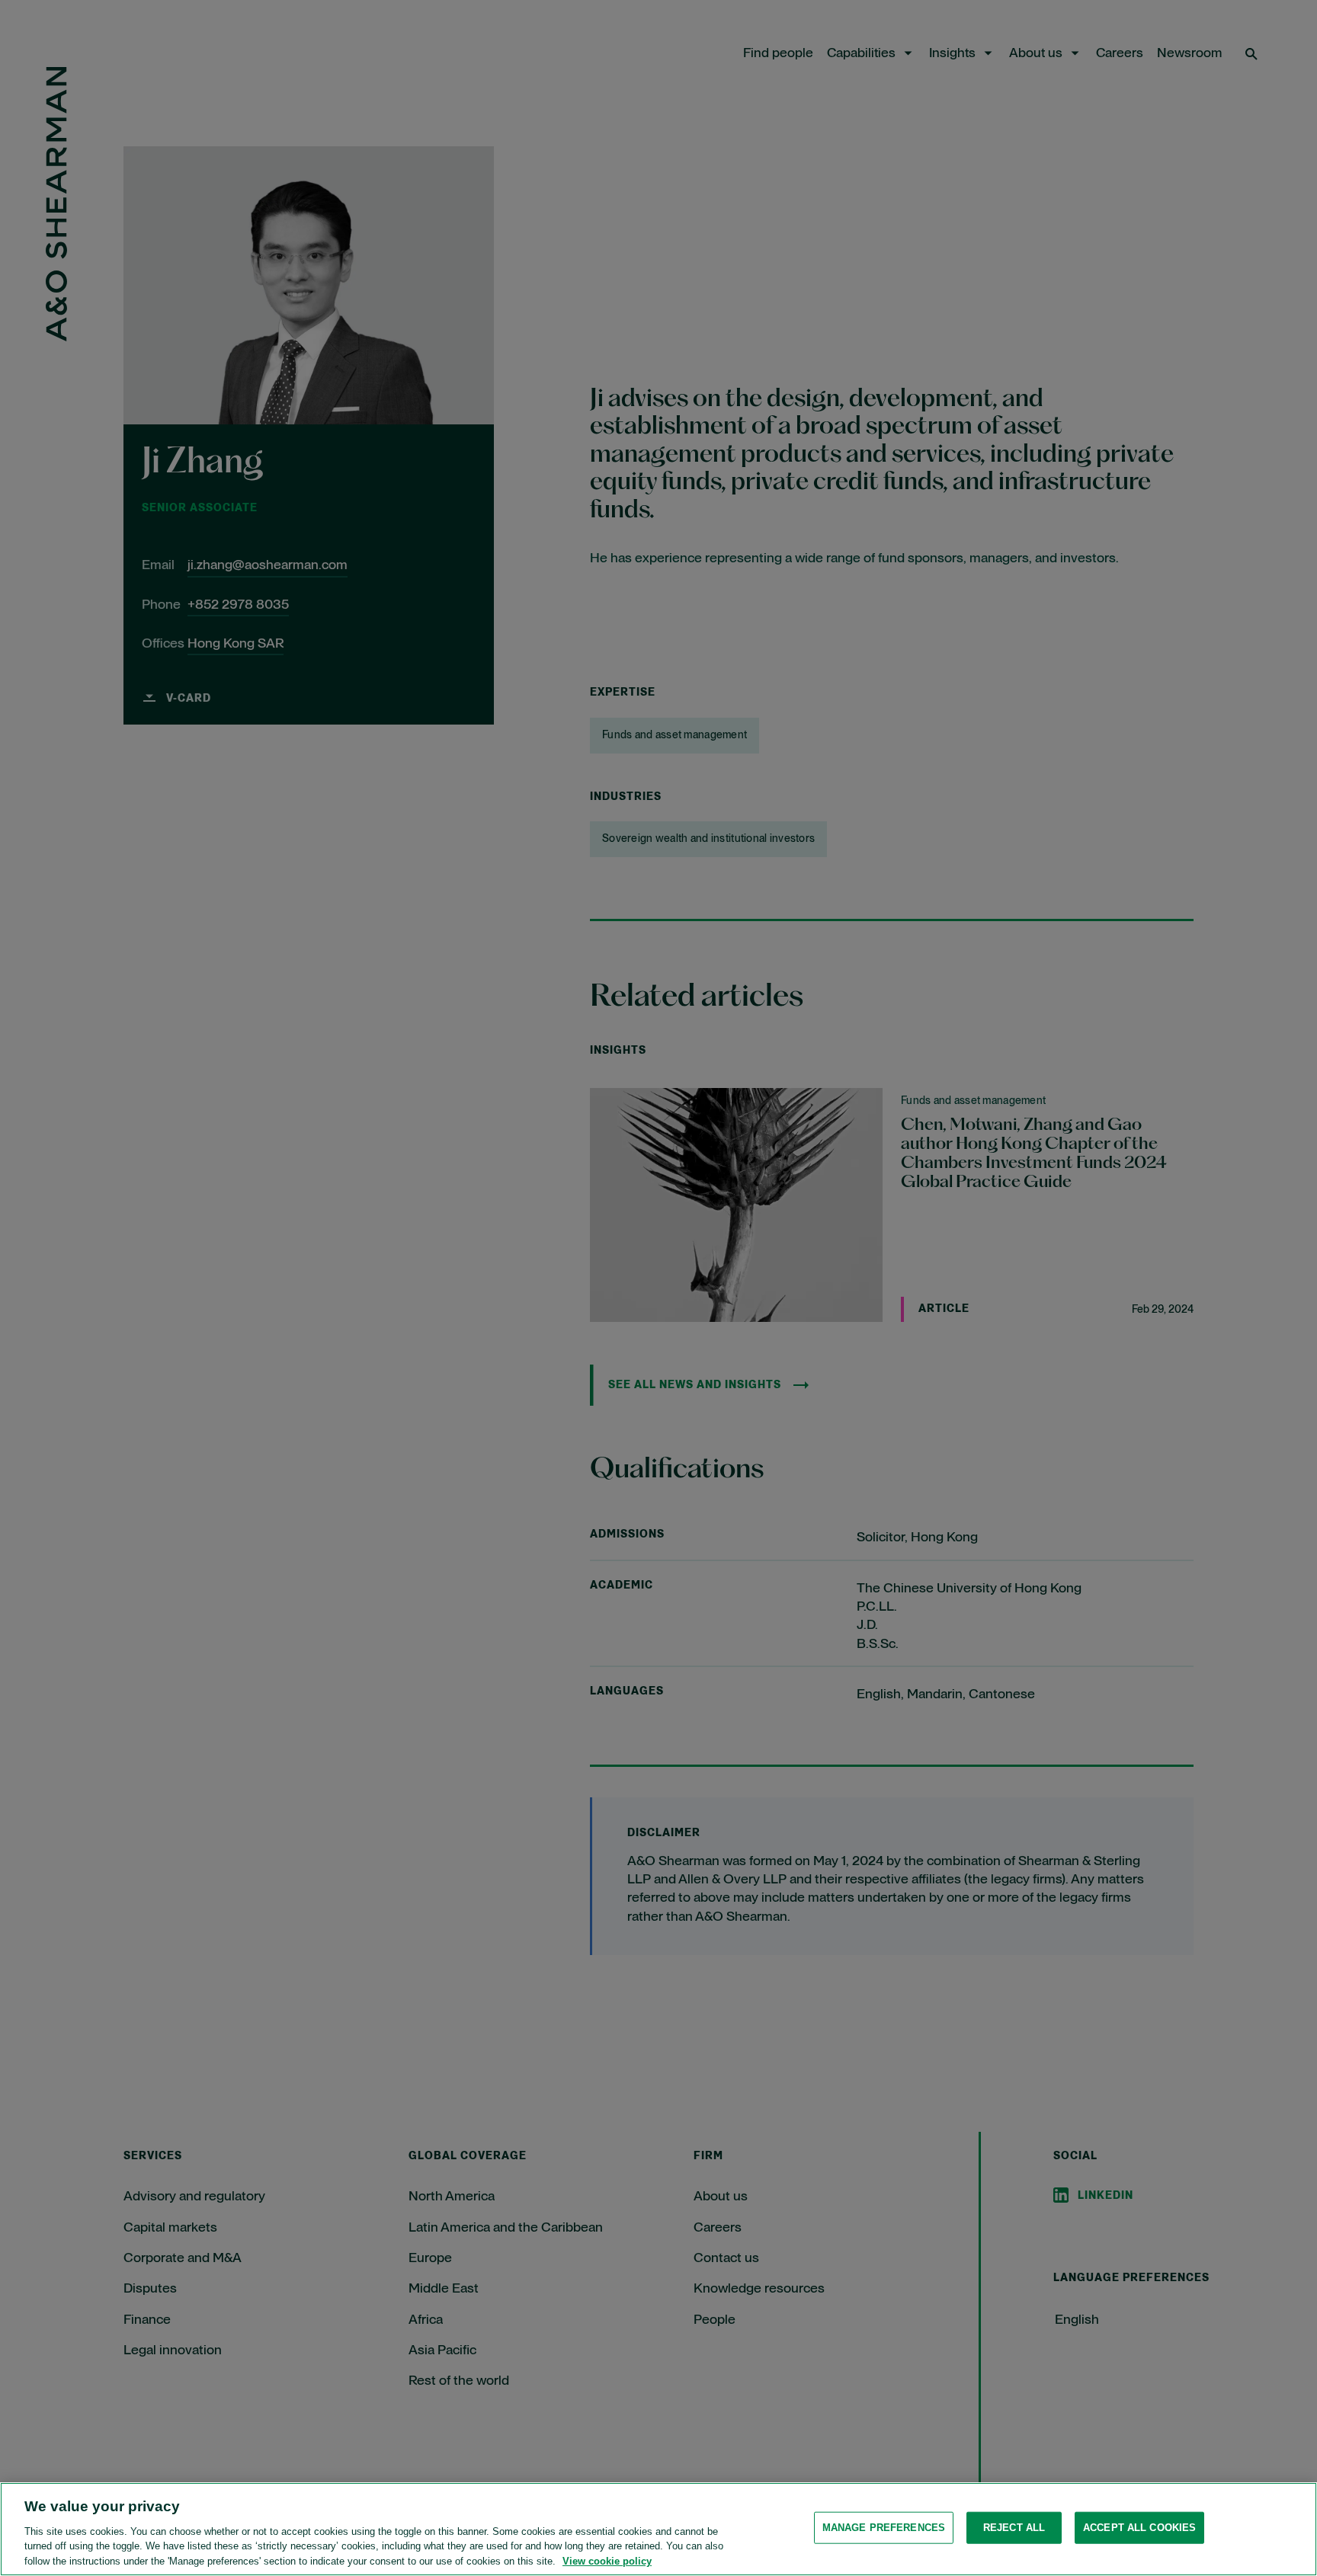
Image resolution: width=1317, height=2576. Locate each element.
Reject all (1014, 2528)
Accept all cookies (1139, 2528)
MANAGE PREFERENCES (884, 2528)
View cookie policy (607, 2560)
